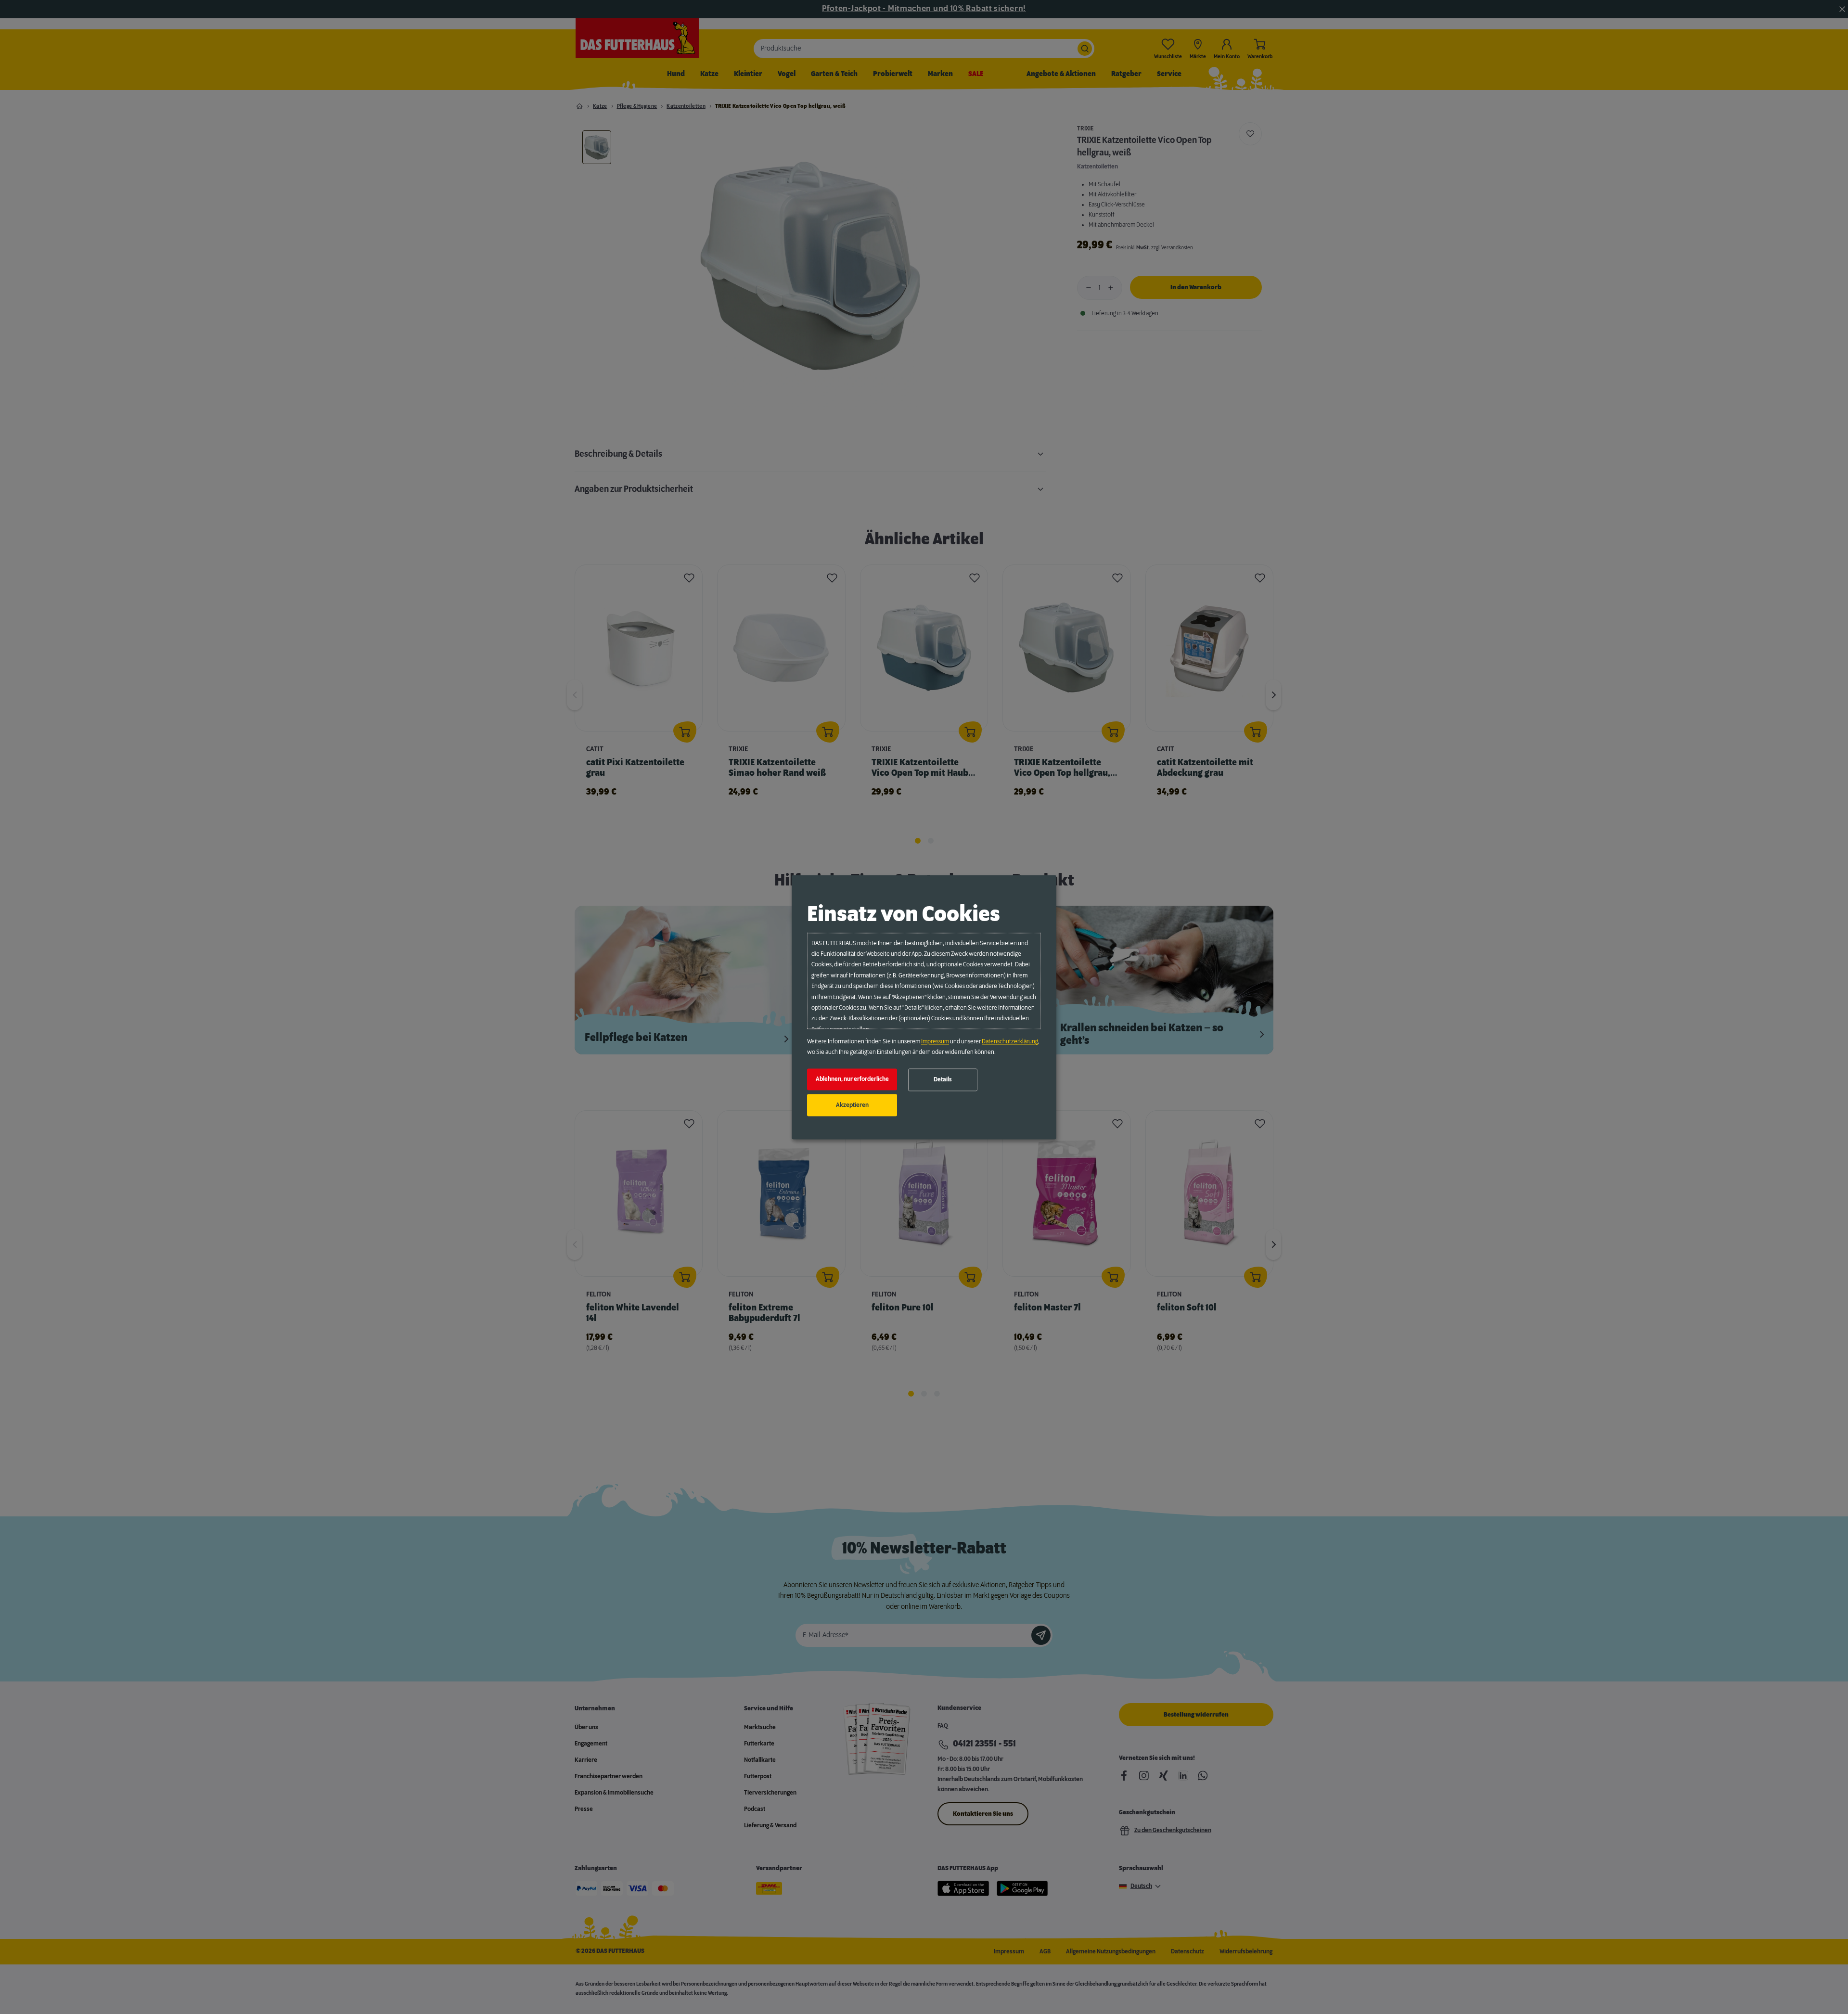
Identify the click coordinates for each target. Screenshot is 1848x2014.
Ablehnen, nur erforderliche (852, 1079)
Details (943, 1080)
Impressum (935, 1041)
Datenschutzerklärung (1010, 1041)
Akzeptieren (852, 1105)
